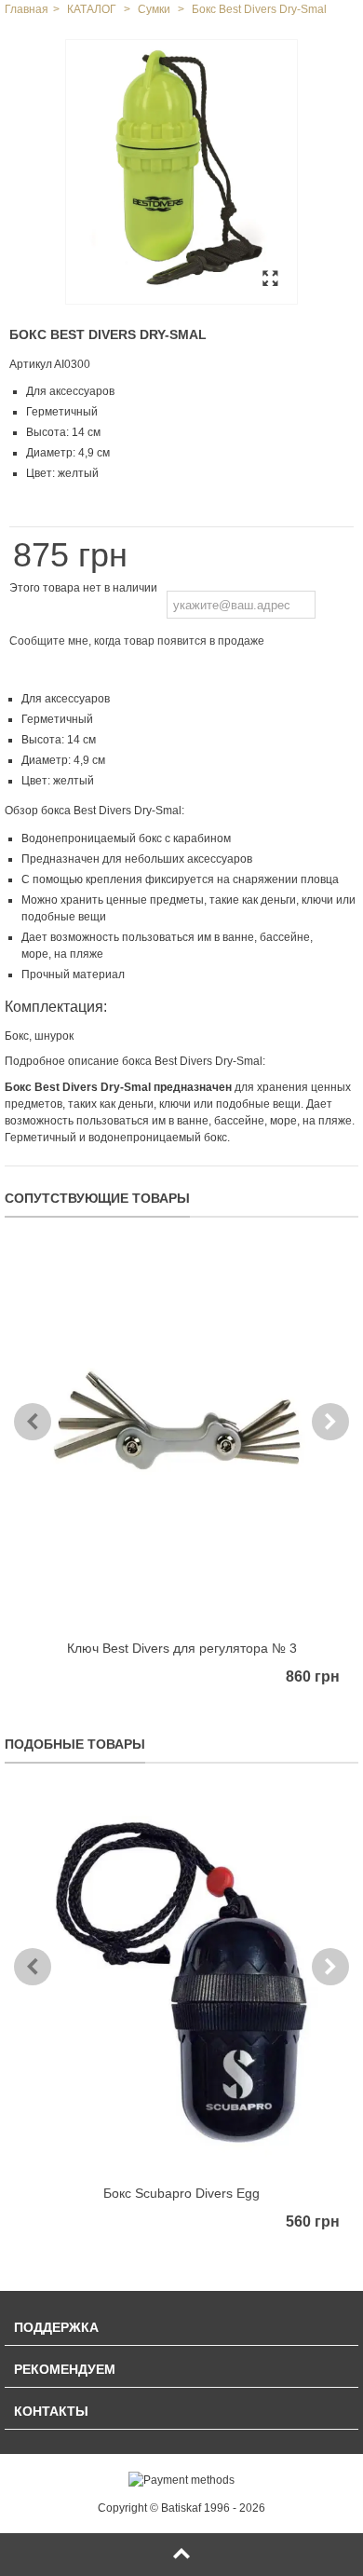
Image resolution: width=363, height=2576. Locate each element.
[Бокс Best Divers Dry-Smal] (181, 172)
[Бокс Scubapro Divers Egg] (181, 1983)
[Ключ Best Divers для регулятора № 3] (181, 1437)
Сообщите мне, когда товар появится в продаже (137, 641)
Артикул (31, 364)
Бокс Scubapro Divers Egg (181, 2193)
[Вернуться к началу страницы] (181, 2555)
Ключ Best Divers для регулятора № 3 (182, 1648)
